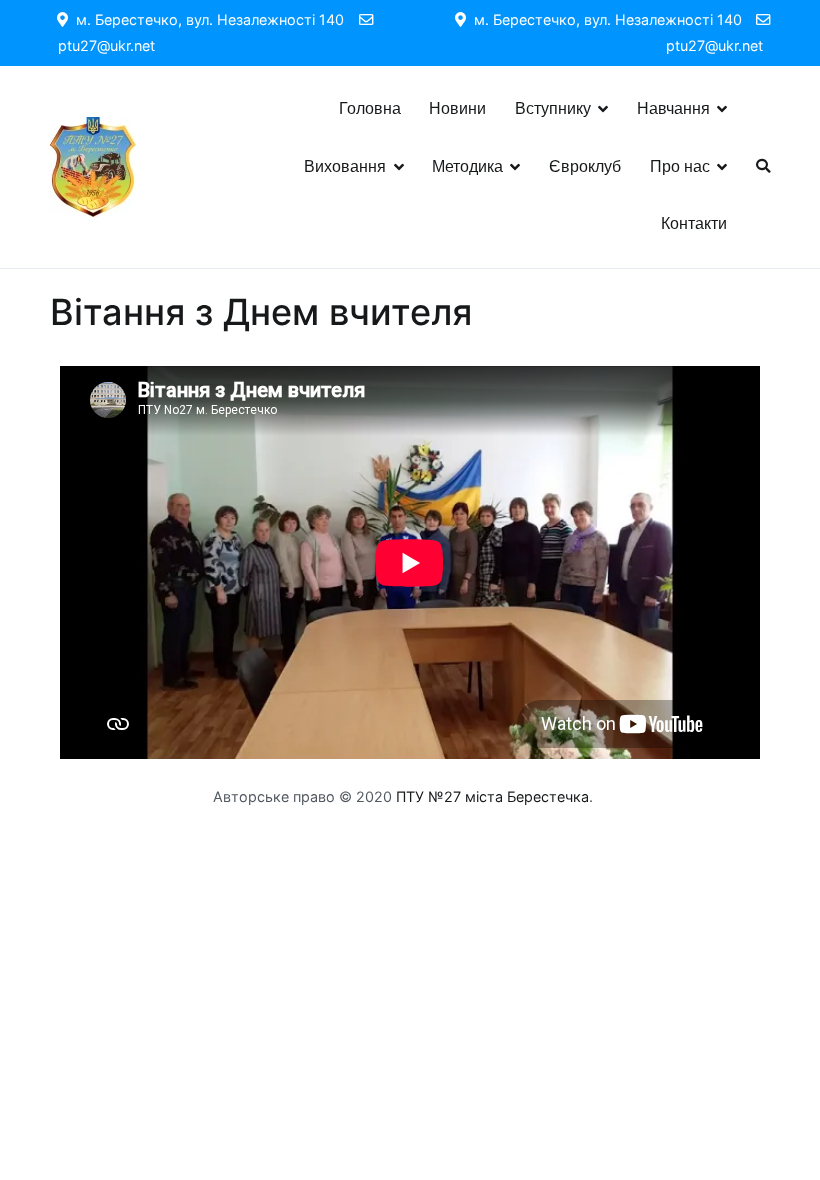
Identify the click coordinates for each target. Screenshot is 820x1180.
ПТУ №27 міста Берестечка (492, 796)
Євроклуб (585, 166)
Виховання (345, 166)
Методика (467, 166)
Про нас (680, 166)
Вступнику (553, 108)
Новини (457, 108)
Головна (370, 108)
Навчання (673, 108)
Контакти (694, 223)
